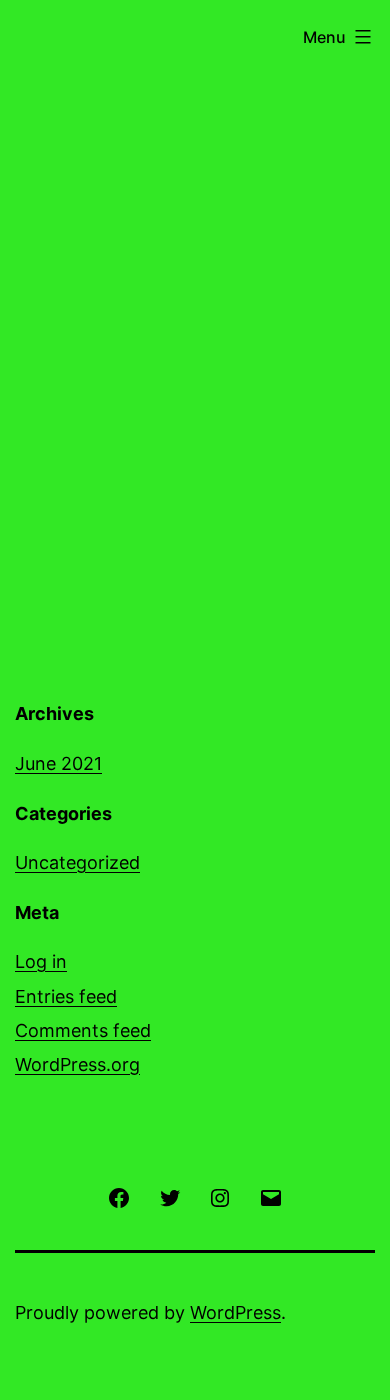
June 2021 (58, 763)
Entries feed (66, 996)
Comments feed (83, 1030)
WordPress (235, 1312)
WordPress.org (77, 1064)
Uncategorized (77, 862)
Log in (41, 961)
